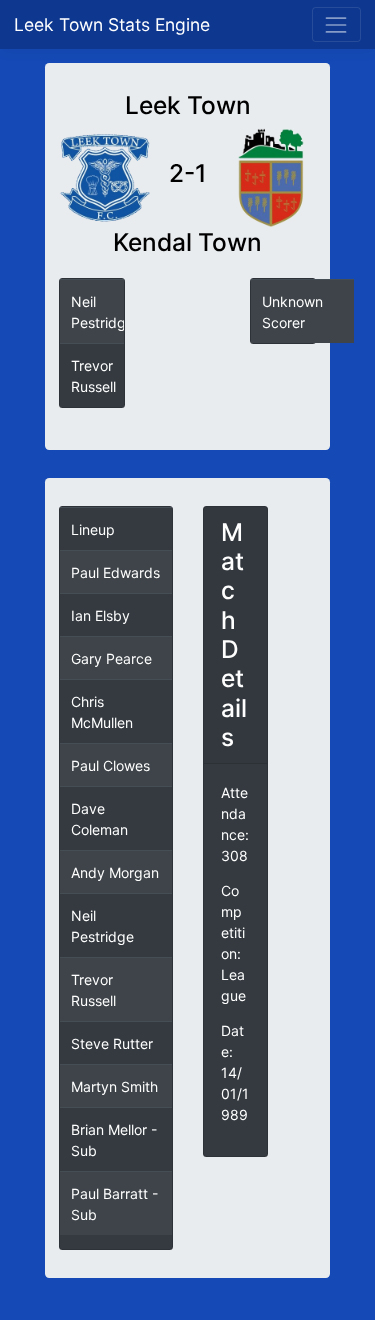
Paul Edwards (115, 572)
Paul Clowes (110, 765)
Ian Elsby (100, 615)
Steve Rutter (112, 1043)
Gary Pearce (111, 658)
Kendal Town (187, 242)
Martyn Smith (114, 1086)
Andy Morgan (115, 872)
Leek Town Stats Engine (114, 24)
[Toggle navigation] (336, 24)
